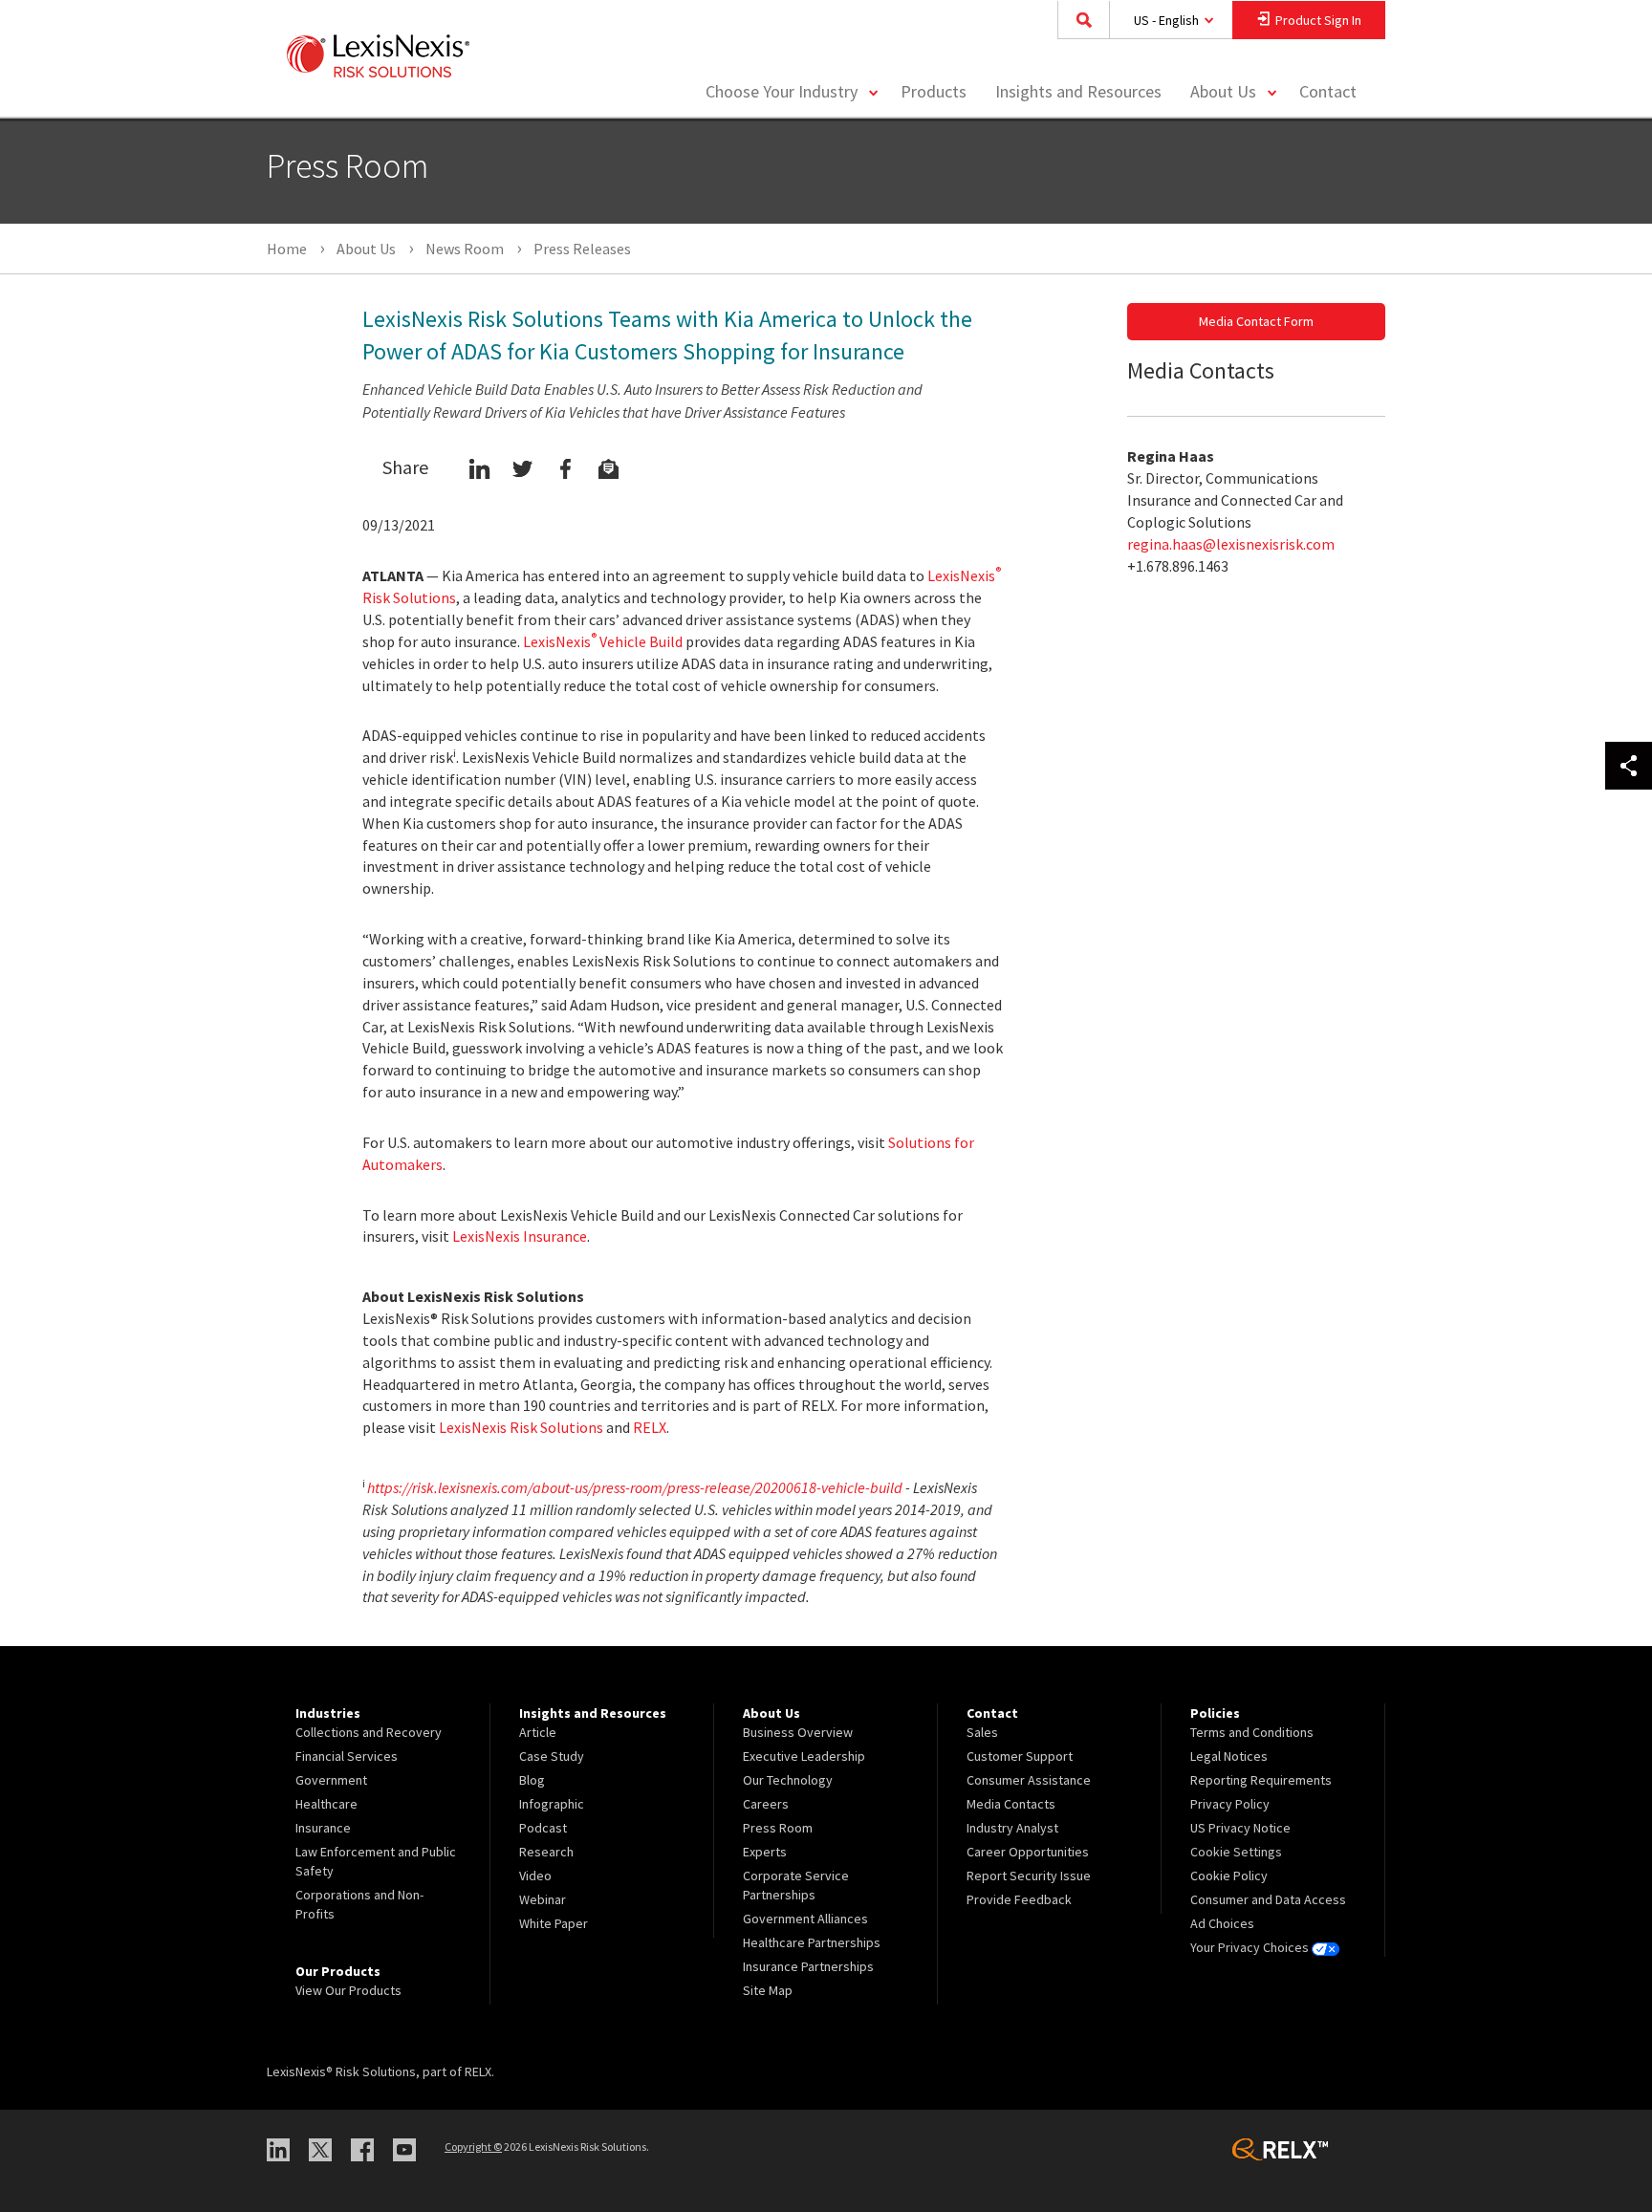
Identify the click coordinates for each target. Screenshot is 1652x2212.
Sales (982, 1732)
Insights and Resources (1078, 91)
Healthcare (326, 1804)
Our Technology (788, 1780)
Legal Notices (1229, 1756)
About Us (1223, 91)
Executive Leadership (804, 1756)
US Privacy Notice (1240, 1828)
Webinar (543, 1899)
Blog (532, 1780)
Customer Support (1020, 1756)
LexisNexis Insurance (520, 1236)
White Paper (554, 1923)
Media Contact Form (1256, 321)
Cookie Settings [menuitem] (1236, 1852)
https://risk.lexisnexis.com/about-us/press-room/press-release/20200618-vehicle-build (635, 1487)
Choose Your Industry (782, 91)
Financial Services (347, 1756)
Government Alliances (805, 1919)
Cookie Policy (1229, 1876)
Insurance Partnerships (808, 1966)
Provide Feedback (1019, 1899)
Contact (1328, 91)
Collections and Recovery (369, 1732)
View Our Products (348, 1990)
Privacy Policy (1230, 1804)
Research (546, 1852)
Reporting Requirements (1261, 1780)
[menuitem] (934, 92)
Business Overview (798, 1732)
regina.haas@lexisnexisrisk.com (1231, 544)
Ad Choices (1222, 1923)
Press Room (778, 1828)
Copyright (473, 2147)
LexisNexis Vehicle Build (603, 641)
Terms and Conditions (1252, 1732)
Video (535, 1876)
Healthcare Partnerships (812, 1942)
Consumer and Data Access (1268, 1899)
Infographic (552, 1804)
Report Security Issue (1029, 1876)
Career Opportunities (1028, 1852)
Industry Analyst (1012, 1828)
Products (934, 91)
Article (538, 1732)
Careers (766, 1804)
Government (331, 1780)
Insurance (323, 1828)
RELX (650, 1427)
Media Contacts (1011, 1804)
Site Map (768, 1990)
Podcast (543, 1828)
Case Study (552, 1756)
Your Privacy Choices (1251, 1947)
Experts (765, 1852)
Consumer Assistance (1029, 1780)
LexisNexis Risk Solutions (521, 1427)
